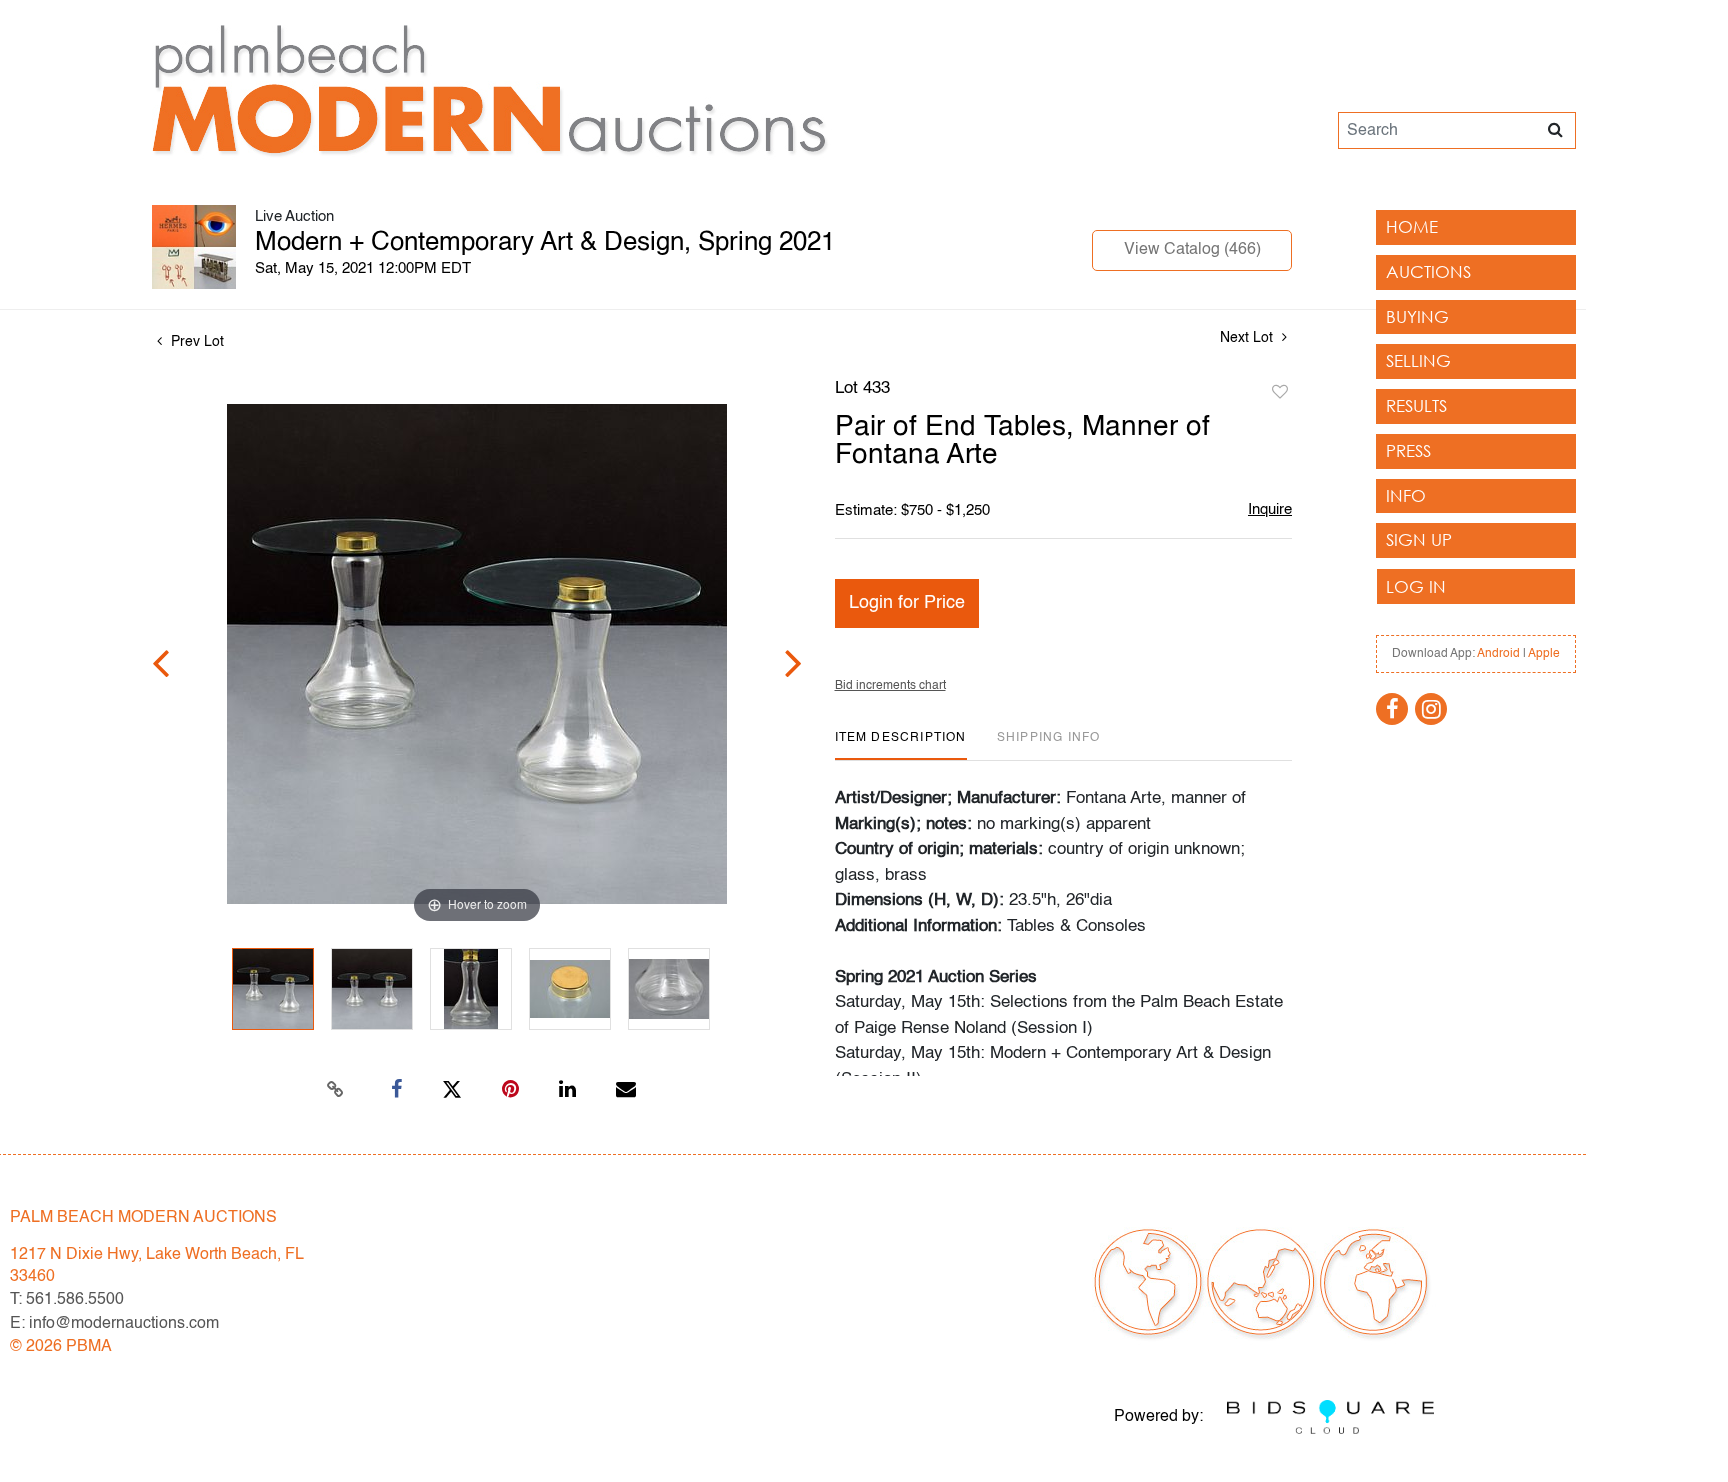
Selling (1418, 360)
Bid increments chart (890, 686)
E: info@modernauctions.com (114, 1324)
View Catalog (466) (1192, 250)
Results (1416, 405)
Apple (1544, 654)
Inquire (1270, 509)
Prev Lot (195, 342)
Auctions (1428, 271)
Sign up (1419, 539)
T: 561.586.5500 (67, 1300)
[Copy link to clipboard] (336, 1090)
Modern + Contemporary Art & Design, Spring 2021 (545, 243)
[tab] (901, 745)
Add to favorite (1280, 393)
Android (1498, 654)
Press (1408, 450)
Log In (1416, 586)
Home (1412, 226)
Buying (1417, 316)
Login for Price (907, 603)
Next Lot (1248, 338)
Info (1406, 495)
